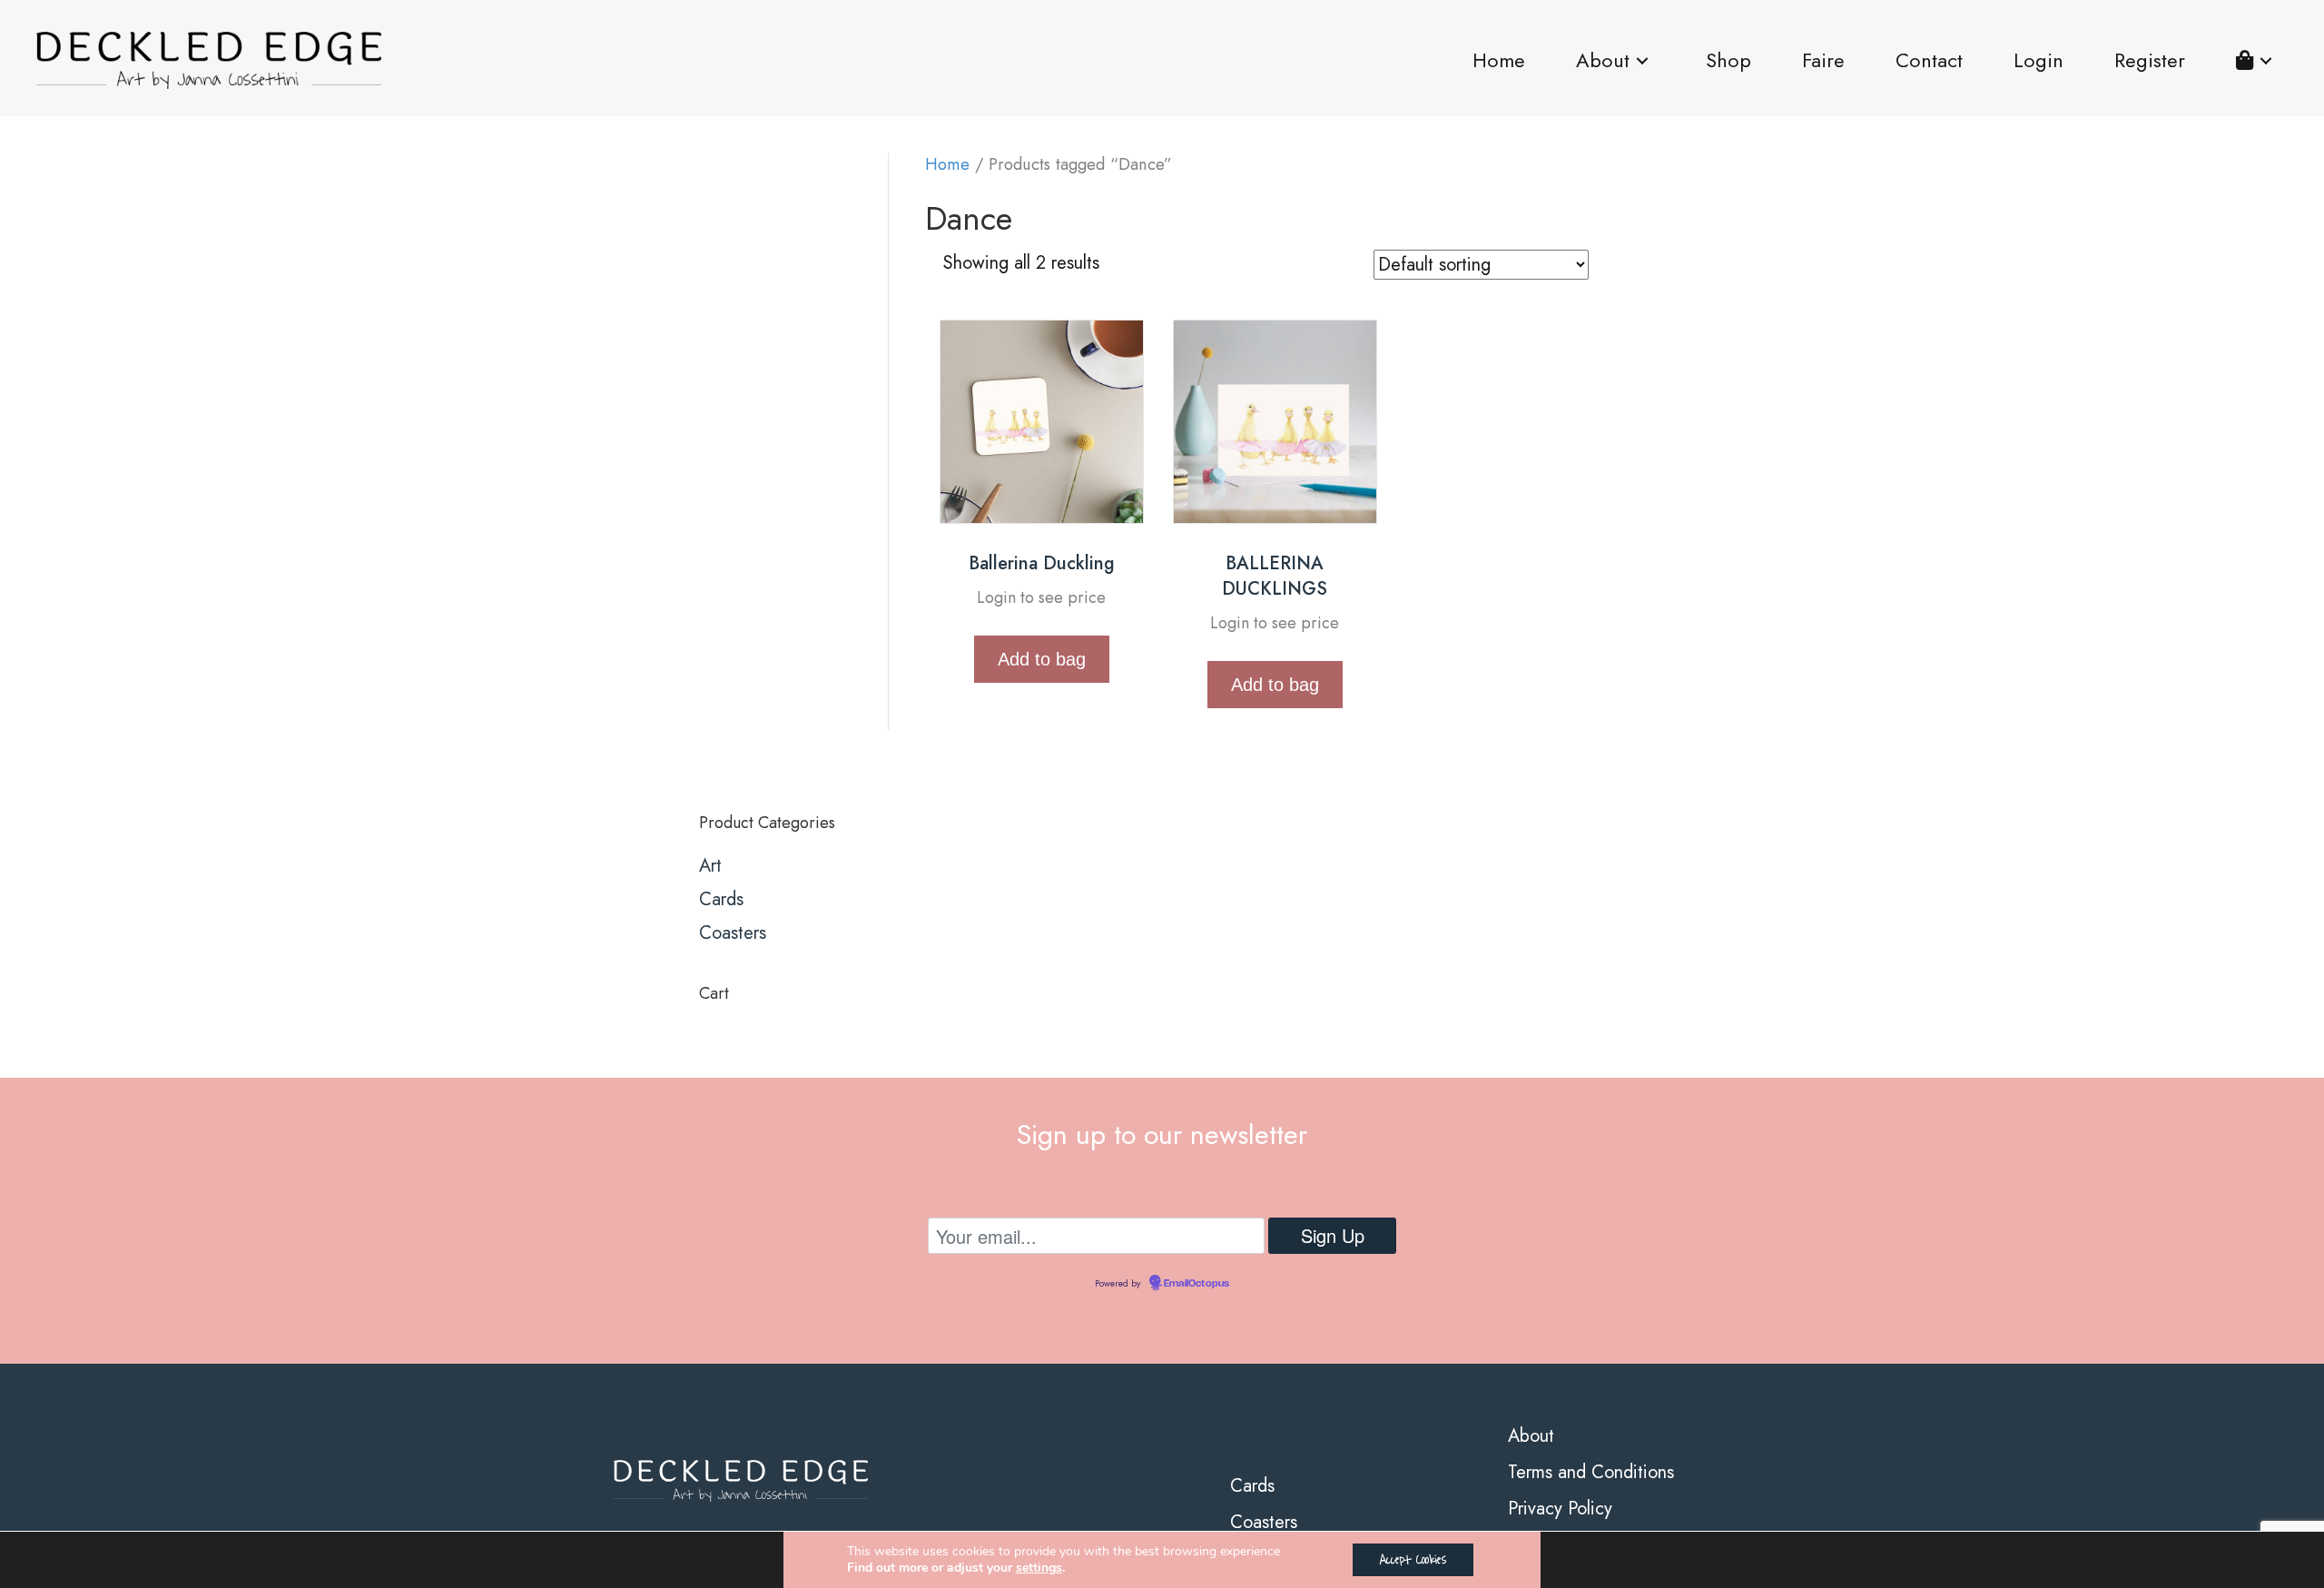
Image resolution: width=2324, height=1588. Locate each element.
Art (710, 866)
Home (947, 164)
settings (1039, 1568)
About (1531, 1436)
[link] (1499, 61)
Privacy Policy (1560, 1509)
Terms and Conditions (1591, 1472)
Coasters (733, 933)
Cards (721, 899)
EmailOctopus (1196, 1284)
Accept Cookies (1413, 1559)
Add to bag (1042, 659)
